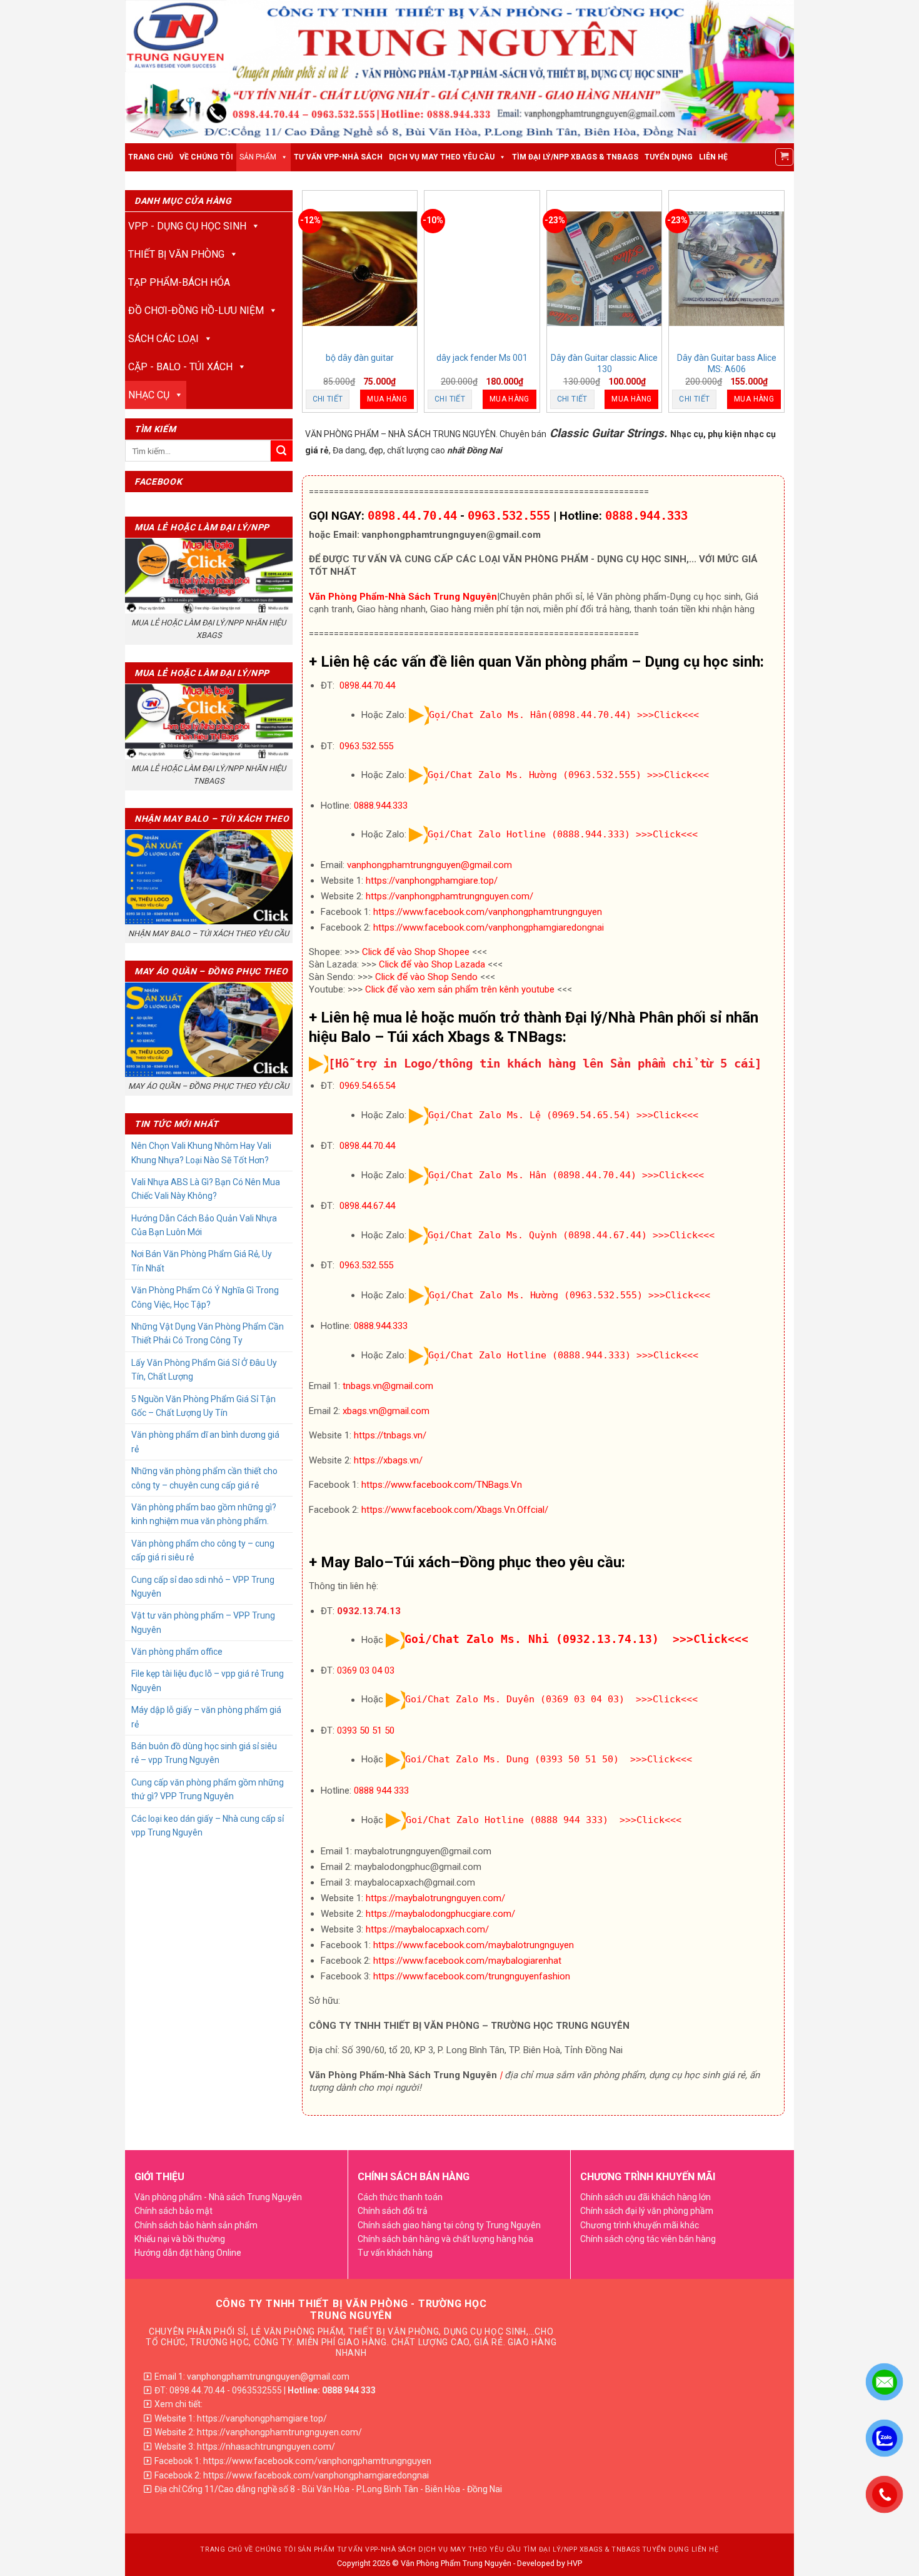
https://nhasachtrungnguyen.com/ (266, 2447)
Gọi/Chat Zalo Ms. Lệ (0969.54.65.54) (530, 1115)
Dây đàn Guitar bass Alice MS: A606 (727, 363)
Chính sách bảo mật (173, 2211)
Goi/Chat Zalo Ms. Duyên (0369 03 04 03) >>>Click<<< (551, 1700)
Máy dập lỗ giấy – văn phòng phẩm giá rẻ (206, 1717)
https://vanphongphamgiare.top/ (432, 881)
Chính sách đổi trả (393, 2211)
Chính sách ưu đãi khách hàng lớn (645, 2197)
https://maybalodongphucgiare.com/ (440, 1914)
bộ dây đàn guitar (360, 358)
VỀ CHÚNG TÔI (206, 157)
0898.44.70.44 (412, 516)
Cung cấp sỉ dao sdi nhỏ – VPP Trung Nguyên (203, 1587)
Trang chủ (151, 157)
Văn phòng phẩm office (177, 1652)
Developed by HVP (550, 2563)
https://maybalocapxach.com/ (427, 1929)
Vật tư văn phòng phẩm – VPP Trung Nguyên (203, 1622)
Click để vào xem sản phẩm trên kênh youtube (460, 989)
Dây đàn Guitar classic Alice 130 (604, 363)
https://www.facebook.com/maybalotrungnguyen (474, 1945)
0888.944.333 (646, 516)
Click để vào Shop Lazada (432, 964)
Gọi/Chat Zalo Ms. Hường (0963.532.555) (535, 775)
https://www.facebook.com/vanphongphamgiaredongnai (489, 927)
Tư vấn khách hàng (395, 2253)
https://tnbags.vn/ (390, 1435)
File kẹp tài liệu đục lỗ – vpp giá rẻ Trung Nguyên (208, 1680)
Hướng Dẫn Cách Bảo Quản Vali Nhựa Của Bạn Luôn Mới (204, 1225)
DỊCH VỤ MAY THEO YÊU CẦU (442, 157)
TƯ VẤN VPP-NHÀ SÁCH (338, 157)
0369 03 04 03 (366, 1670)
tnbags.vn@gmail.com (388, 1386)
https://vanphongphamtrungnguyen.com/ (449, 896)
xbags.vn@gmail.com (386, 1411)
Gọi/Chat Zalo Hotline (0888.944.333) (529, 834)
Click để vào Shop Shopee (416, 952)
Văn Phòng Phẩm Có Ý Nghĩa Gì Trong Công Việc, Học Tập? (205, 1297)
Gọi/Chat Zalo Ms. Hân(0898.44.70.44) (530, 715)
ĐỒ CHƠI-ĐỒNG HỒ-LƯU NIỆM (196, 311)
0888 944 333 (381, 1791)
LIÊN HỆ (713, 157)
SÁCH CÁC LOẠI (163, 339)
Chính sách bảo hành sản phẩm (196, 2225)
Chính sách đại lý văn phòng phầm (647, 2211)
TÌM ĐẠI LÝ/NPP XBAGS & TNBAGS (575, 157)
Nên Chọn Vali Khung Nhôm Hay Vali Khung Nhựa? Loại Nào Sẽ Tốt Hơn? (201, 1153)
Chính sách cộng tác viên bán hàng (648, 2239)
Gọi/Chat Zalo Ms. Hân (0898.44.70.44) (532, 1175)
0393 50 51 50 (366, 1730)
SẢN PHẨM (258, 157)
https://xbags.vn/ (388, 1460)
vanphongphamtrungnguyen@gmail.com (429, 865)
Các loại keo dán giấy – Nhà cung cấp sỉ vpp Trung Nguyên (208, 1826)
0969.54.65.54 (367, 1086)
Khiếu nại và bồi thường (180, 2239)
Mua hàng (387, 399)
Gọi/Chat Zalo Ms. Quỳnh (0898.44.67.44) (537, 1235)
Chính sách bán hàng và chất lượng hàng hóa (445, 2239)
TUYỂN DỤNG (669, 157)
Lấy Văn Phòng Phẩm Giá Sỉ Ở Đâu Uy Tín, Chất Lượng (204, 1370)
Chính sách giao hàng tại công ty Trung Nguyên (449, 2225)
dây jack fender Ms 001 (482, 358)
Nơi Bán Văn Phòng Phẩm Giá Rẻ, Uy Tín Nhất (202, 1261)
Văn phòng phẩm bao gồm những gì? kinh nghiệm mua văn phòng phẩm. (204, 1514)
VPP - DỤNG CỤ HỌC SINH (187, 226)
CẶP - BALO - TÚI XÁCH (180, 367)
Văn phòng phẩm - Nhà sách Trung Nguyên (218, 2197)
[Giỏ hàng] (784, 157)
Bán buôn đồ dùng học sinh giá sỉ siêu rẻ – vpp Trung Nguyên (204, 1753)
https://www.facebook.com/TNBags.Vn (442, 1485)
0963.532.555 (509, 516)
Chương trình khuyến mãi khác (640, 2225)
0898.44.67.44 (367, 1206)
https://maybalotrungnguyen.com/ (435, 1898)
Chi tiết (328, 399)
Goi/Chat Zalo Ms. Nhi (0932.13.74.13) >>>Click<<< (576, 1639)
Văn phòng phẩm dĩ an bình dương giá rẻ (205, 1442)
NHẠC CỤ (149, 395)
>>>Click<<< (668, 715)
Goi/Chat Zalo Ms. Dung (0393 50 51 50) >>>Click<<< (549, 1760)
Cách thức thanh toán (400, 2197)
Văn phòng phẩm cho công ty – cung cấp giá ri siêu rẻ (203, 1550)
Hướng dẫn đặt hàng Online (188, 2253)
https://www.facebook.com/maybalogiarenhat (467, 1961)
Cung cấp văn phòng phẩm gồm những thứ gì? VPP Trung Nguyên (208, 1789)
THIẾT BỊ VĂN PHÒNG (176, 254)
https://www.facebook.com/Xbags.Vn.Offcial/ (455, 1510)
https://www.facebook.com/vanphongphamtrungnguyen (488, 912)
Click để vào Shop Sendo (426, 977)
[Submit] (282, 451)
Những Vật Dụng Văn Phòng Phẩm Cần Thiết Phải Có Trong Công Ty (208, 1333)
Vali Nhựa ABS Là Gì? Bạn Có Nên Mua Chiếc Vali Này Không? (206, 1189)
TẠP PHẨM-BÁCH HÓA (179, 282)
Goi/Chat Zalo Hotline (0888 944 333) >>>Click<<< (544, 1820)
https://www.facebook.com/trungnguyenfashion (472, 1976)
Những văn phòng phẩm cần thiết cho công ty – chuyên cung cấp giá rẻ (204, 1478)
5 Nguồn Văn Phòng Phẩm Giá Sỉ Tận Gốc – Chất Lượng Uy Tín (203, 1406)
